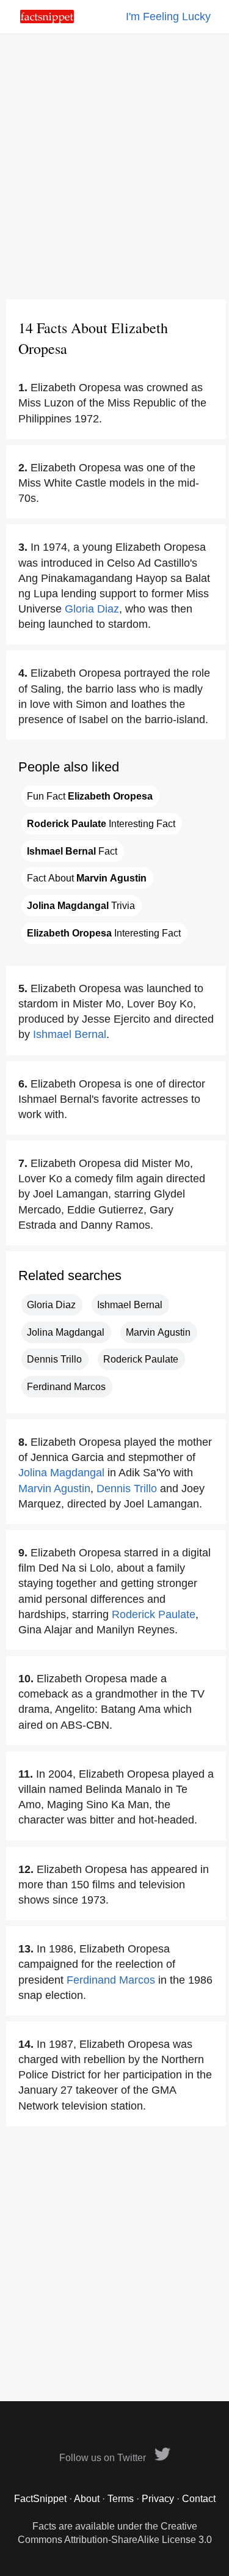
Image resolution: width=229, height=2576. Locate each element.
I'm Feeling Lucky (168, 17)
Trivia (81, 906)
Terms (121, 2499)
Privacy (158, 2499)
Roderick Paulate (141, 1359)
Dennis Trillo (54, 1359)
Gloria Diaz (92, 609)
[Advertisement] (114, 167)
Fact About (87, 878)
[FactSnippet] (47, 20)
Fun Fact (90, 796)
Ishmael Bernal (70, 1034)
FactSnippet (40, 2499)
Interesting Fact (101, 824)
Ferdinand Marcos (66, 1387)
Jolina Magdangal (66, 1332)
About (87, 2499)
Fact (72, 851)
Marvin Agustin (158, 1332)
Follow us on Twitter (104, 2458)
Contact (199, 2499)
